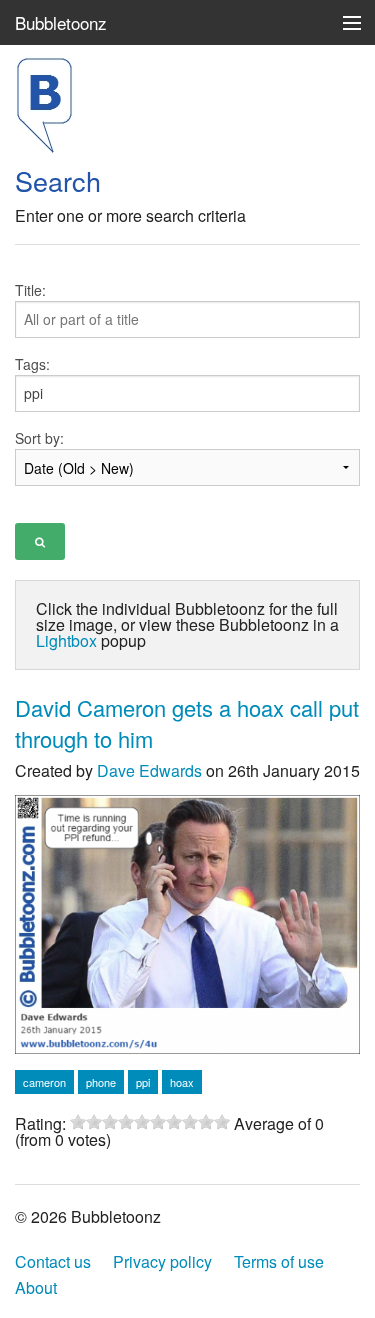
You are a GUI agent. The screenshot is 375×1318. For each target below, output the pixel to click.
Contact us (53, 1261)
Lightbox (66, 640)
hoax (182, 1082)
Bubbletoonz (61, 22)
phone (101, 1082)
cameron (44, 1082)
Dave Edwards (149, 770)
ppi (143, 1082)
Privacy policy (162, 1261)
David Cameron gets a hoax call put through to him (187, 723)
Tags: (32, 364)
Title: (30, 290)
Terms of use (279, 1261)
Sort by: (39, 438)
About (36, 1287)
